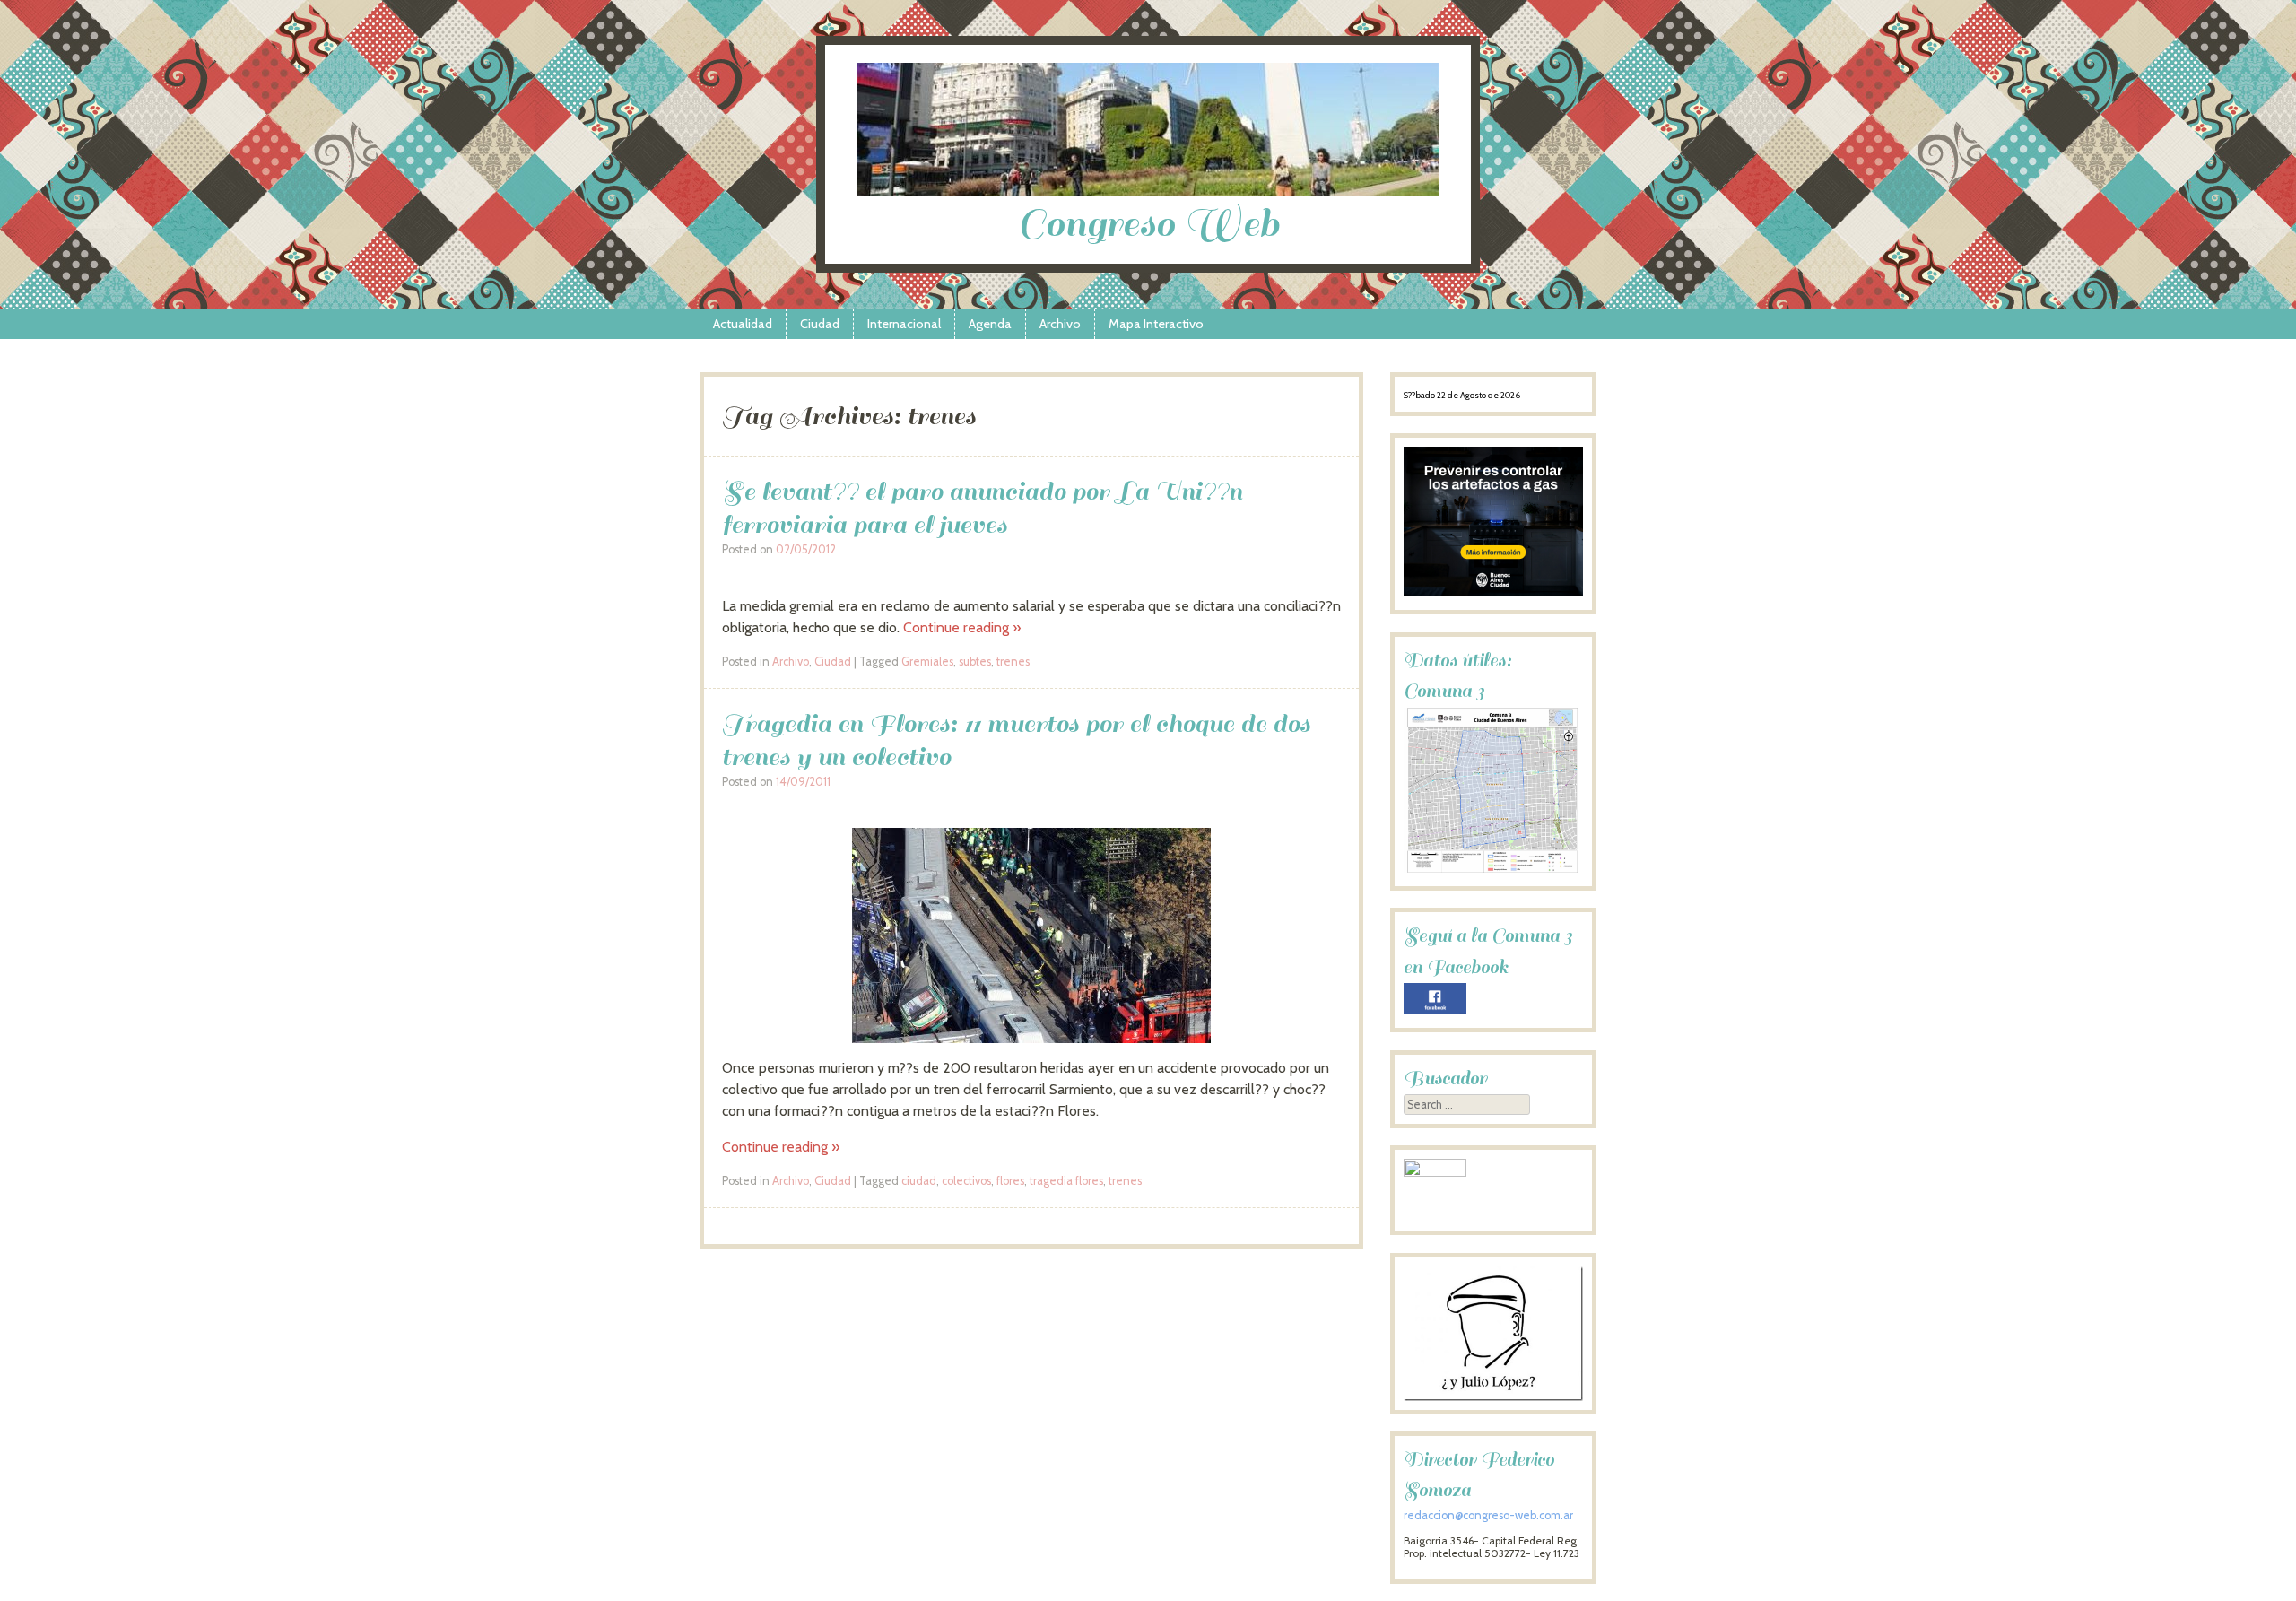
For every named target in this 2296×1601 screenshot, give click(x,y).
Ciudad (820, 324)
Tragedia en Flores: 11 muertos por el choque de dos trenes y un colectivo (1016, 740)
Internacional (904, 324)
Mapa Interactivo (1156, 324)
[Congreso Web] (1148, 191)
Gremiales (927, 661)
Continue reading (962, 627)
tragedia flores (1066, 1181)
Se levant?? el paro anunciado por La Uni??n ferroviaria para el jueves (982, 508)
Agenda (990, 324)
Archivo (1060, 324)
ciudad (919, 1181)
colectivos (966, 1181)
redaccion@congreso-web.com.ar (1488, 1515)
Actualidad (743, 324)
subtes (975, 661)
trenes (1013, 661)
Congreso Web (1148, 224)
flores (1010, 1181)
